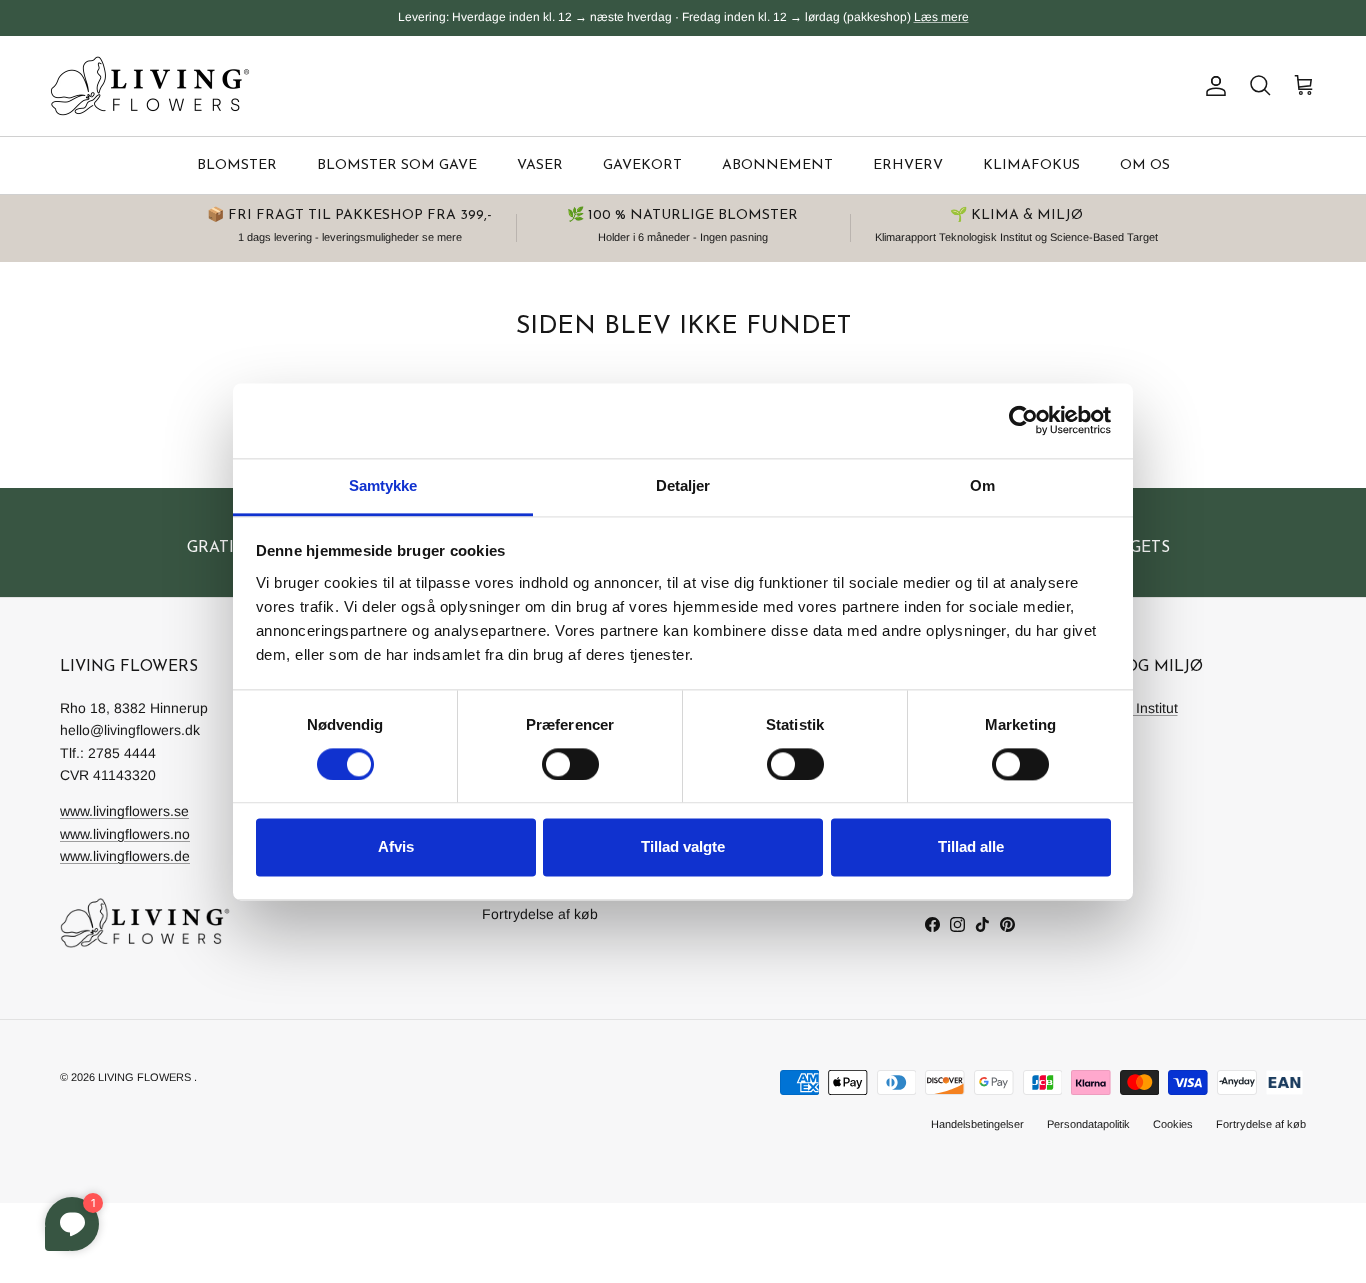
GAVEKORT (642, 165)
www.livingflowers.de (125, 856)
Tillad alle (971, 847)
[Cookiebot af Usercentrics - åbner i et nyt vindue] (1023, 420)
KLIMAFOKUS (1031, 165)
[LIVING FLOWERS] (150, 86)
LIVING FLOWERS (144, 1077)
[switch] (570, 764)
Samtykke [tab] (383, 485)
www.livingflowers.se (124, 811)
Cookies (1173, 1124)
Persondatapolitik (1088, 1124)
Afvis (396, 847)
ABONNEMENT (777, 165)
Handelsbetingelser (977, 1124)
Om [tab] (982, 485)
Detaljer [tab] (683, 485)
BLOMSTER (237, 165)
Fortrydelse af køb (540, 914)
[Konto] (1212, 86)
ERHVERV (908, 165)
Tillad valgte (683, 847)
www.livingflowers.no (125, 834)
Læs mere (941, 17)
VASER (540, 165)
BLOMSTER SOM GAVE (397, 165)
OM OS (1145, 165)
